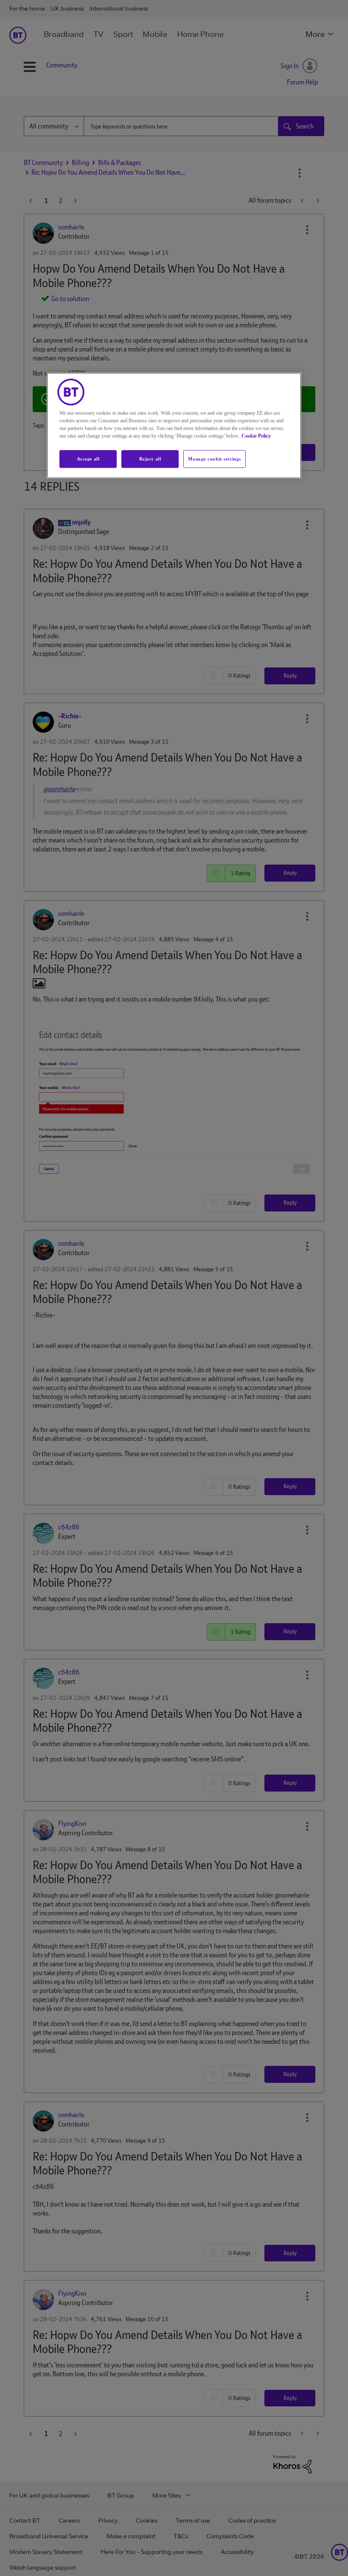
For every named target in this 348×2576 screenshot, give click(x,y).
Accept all (88, 459)
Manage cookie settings (215, 459)
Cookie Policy (256, 436)
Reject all (150, 459)
